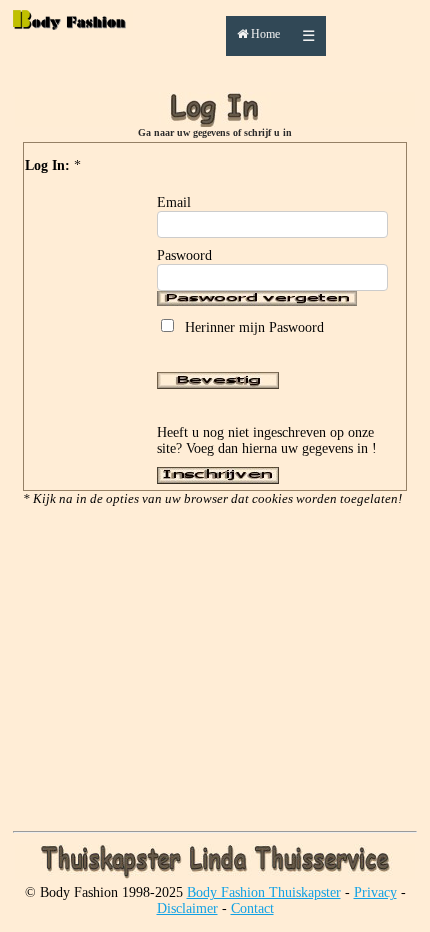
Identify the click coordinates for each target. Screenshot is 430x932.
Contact (252, 908)
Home (264, 34)
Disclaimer (187, 908)
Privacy (375, 892)
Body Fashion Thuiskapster (264, 892)
